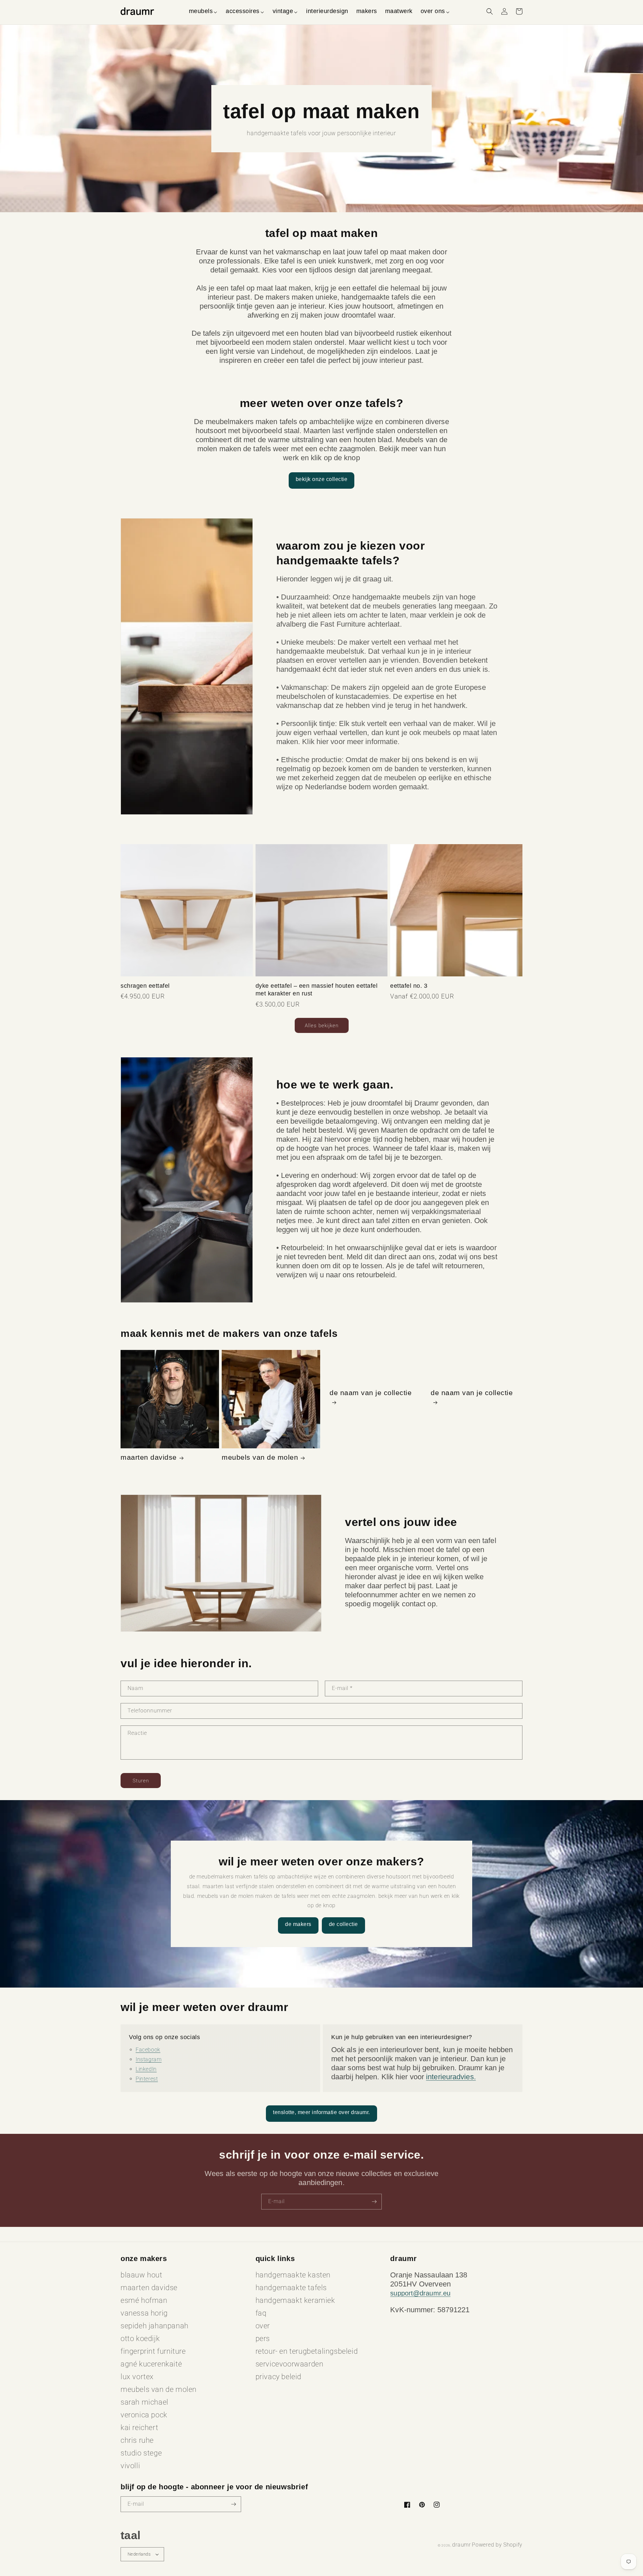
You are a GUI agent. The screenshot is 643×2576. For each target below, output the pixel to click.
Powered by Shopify (497, 2545)
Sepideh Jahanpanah (155, 2326)
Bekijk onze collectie (322, 479)
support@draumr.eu (420, 2293)
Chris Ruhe (137, 2440)
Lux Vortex (137, 2377)
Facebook (148, 2050)
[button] (203, 11)
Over (263, 2326)
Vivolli (130, 2466)
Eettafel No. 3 (409, 986)
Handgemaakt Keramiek (295, 2300)
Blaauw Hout (141, 2275)
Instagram (149, 2059)
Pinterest (147, 2079)
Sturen (141, 1781)
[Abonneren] (374, 2202)
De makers (298, 1924)
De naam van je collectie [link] (371, 1393)
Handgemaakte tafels (291, 2288)
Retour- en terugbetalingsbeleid (307, 2351)
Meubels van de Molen (260, 1457)
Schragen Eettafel (145, 986)
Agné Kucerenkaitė (151, 2364)
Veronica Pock (144, 2415)
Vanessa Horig (144, 2313)
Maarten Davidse (149, 1457)
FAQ (261, 2313)
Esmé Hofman (144, 2300)
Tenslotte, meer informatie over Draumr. (321, 2112)
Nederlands (139, 2554)
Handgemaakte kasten (293, 2275)
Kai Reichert (139, 2428)
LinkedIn (146, 2069)
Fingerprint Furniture (153, 2351)
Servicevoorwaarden (290, 2364)
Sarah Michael (145, 2402)
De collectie (343, 1924)
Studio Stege (141, 2453)
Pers (263, 2339)
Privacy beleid (278, 2377)
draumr (461, 2545)
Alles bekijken (322, 1026)
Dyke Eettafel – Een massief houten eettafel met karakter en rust (317, 990)
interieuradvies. (451, 2077)
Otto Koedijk (140, 2339)
